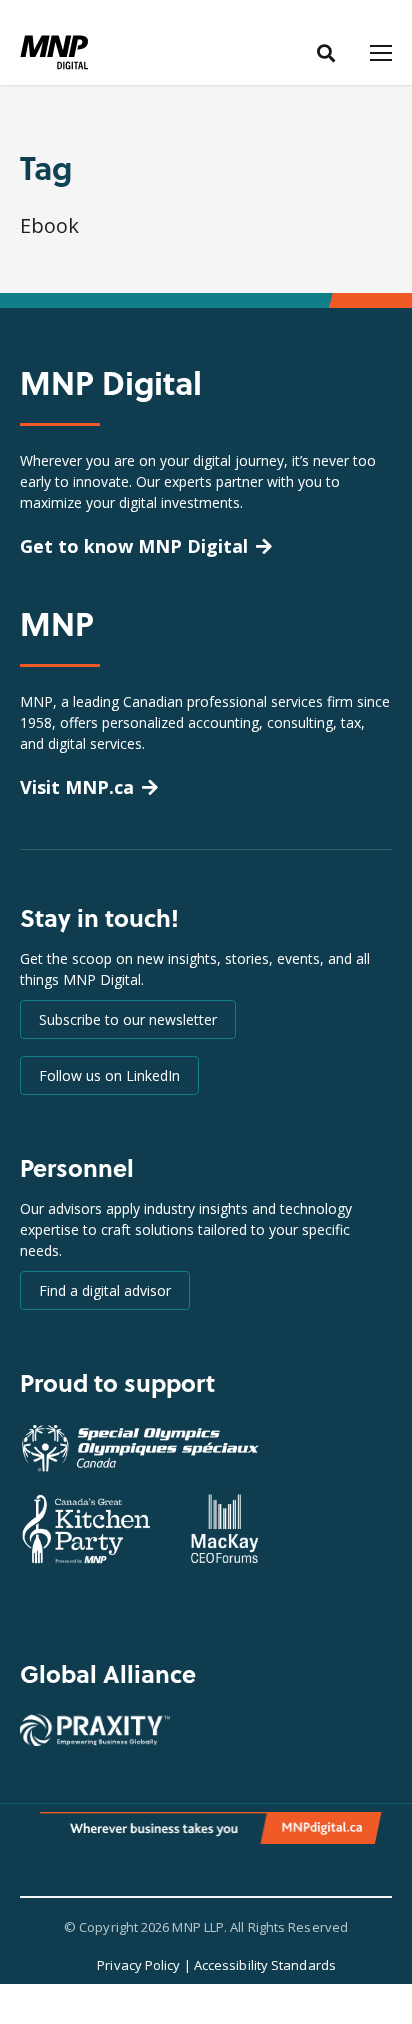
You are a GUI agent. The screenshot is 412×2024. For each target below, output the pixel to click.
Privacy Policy (138, 1965)
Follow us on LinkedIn (109, 1075)
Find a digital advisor (105, 1290)
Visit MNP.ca (77, 787)
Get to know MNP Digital (134, 546)
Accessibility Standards (265, 1965)
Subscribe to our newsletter (128, 1019)
